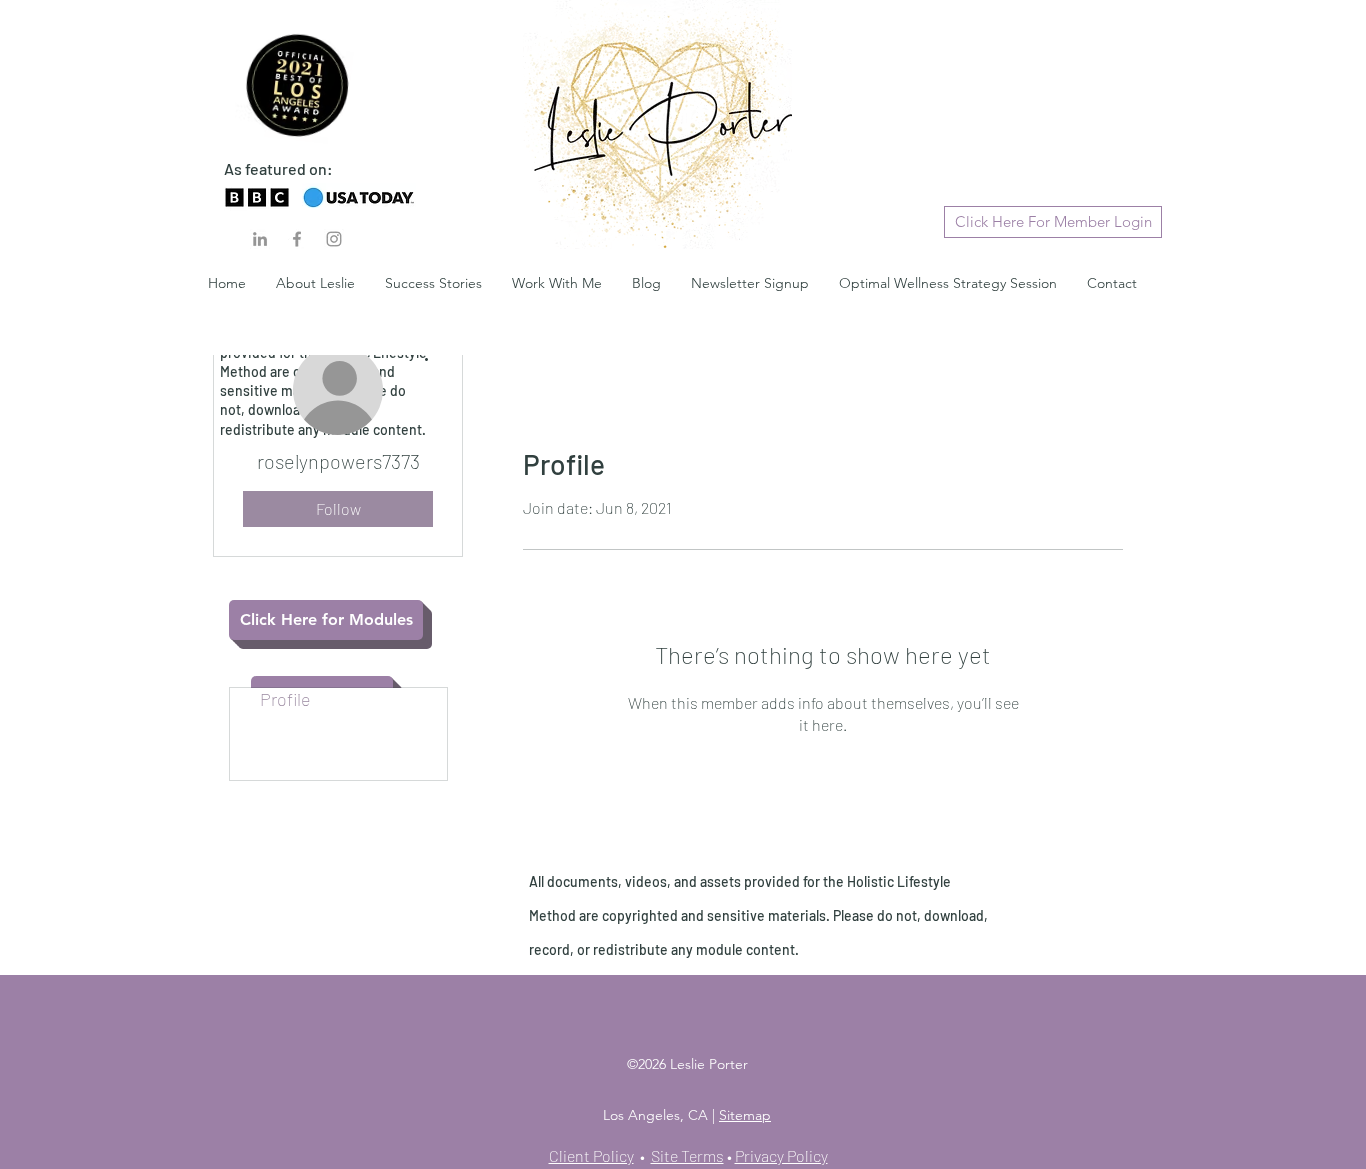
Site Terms (687, 1155)
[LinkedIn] (260, 239)
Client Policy (591, 1155)
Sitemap (745, 1115)
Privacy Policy (781, 1155)
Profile (285, 699)
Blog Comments (322, 722)
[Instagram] (334, 239)
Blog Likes (300, 745)
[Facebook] (297, 239)
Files (278, 768)
